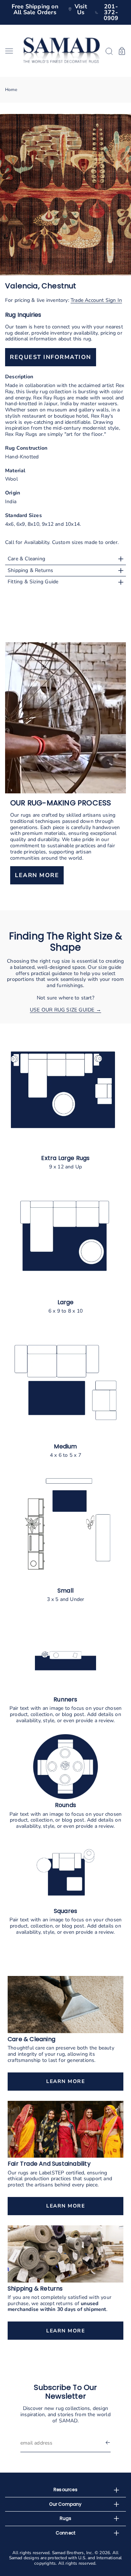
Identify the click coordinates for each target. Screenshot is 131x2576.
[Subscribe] (108, 2443)
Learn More (65, 2081)
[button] (12, 51)
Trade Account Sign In (96, 300)
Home (11, 90)
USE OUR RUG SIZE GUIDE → (65, 1010)
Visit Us (81, 9)
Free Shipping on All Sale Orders (35, 9)
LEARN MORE (37, 876)
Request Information (51, 357)
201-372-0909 (111, 12)
